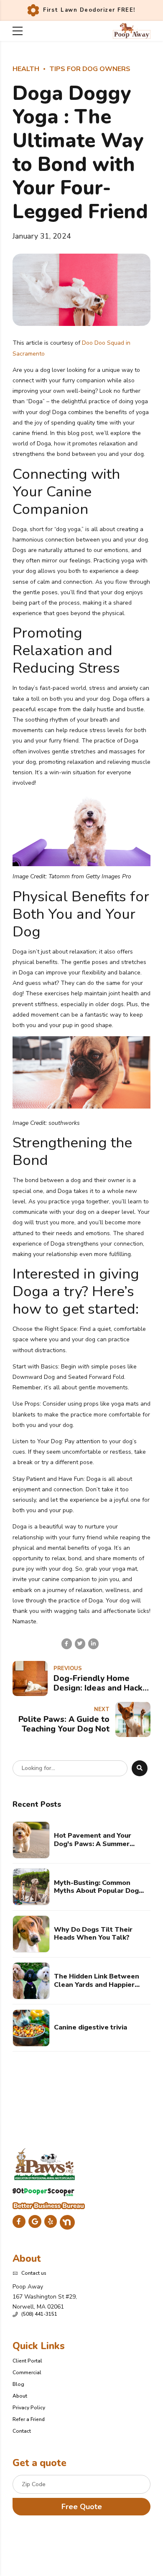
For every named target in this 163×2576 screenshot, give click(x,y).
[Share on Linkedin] (93, 1644)
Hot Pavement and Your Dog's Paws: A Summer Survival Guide (93, 1840)
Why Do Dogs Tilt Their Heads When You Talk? (93, 1934)
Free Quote (82, 2507)
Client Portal (27, 2361)
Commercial (27, 2373)
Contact (22, 2431)
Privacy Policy (29, 2408)
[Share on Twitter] (80, 1644)
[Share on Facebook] (67, 1644)
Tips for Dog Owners (90, 69)
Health (26, 69)
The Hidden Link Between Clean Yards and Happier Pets (97, 1981)
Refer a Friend (29, 2419)
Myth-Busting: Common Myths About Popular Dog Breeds (96, 1887)
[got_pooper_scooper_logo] (43, 2192)
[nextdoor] (67, 2222)
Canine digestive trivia (90, 2028)
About (20, 2396)
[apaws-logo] (45, 2164)
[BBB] (49, 2206)
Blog (18, 2384)
